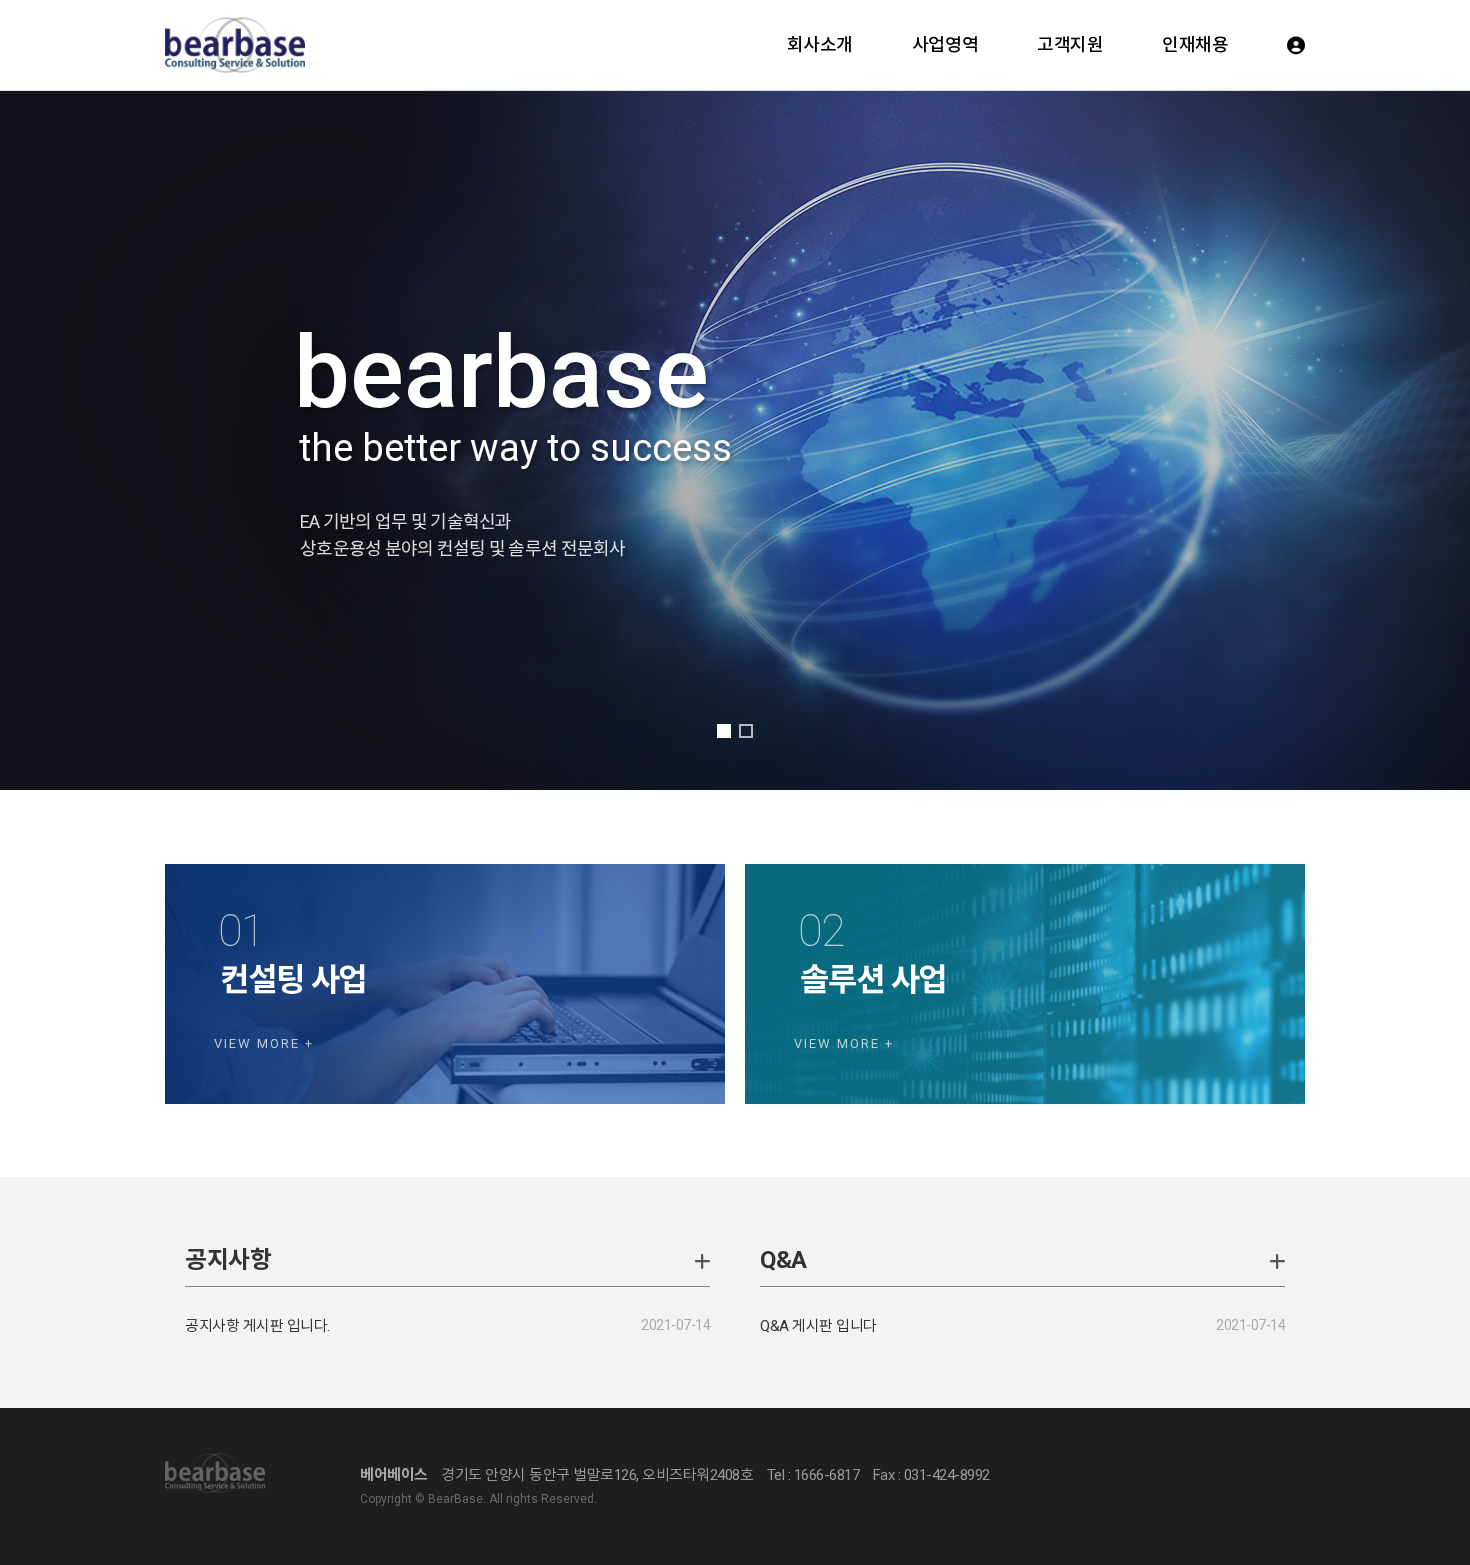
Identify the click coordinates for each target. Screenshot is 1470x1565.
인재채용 (1195, 44)
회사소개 (820, 44)
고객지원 (1070, 44)
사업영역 (945, 44)
